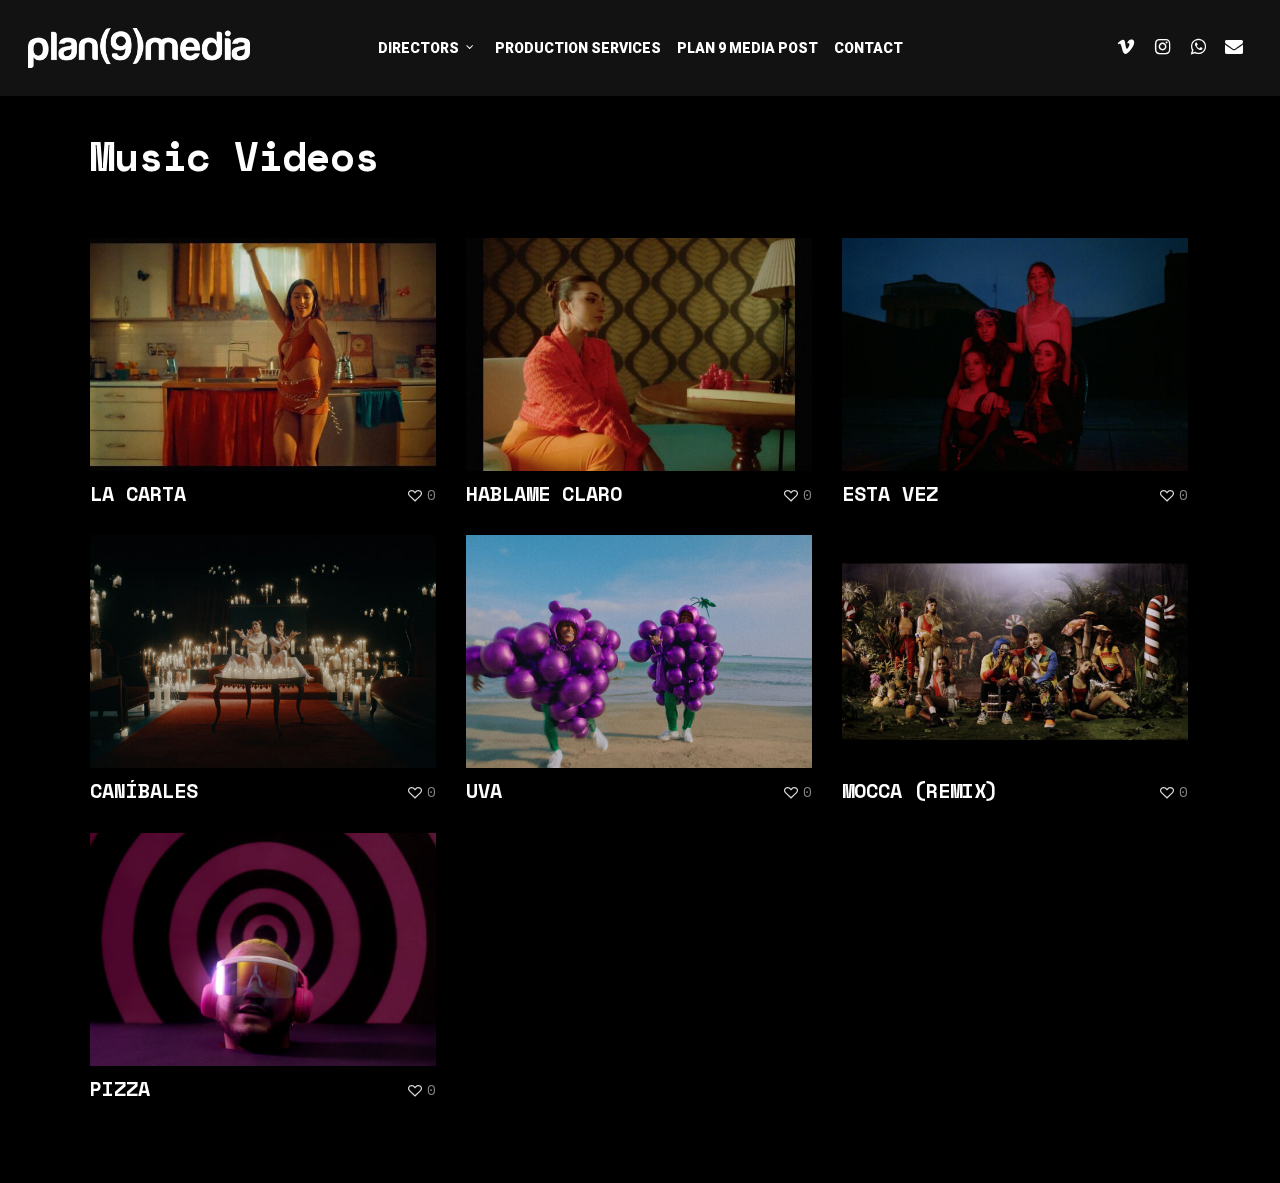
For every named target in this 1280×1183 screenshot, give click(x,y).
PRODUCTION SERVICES (578, 48)
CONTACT (868, 48)
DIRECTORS (418, 48)
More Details (268, 339)
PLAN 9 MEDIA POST (747, 48)
